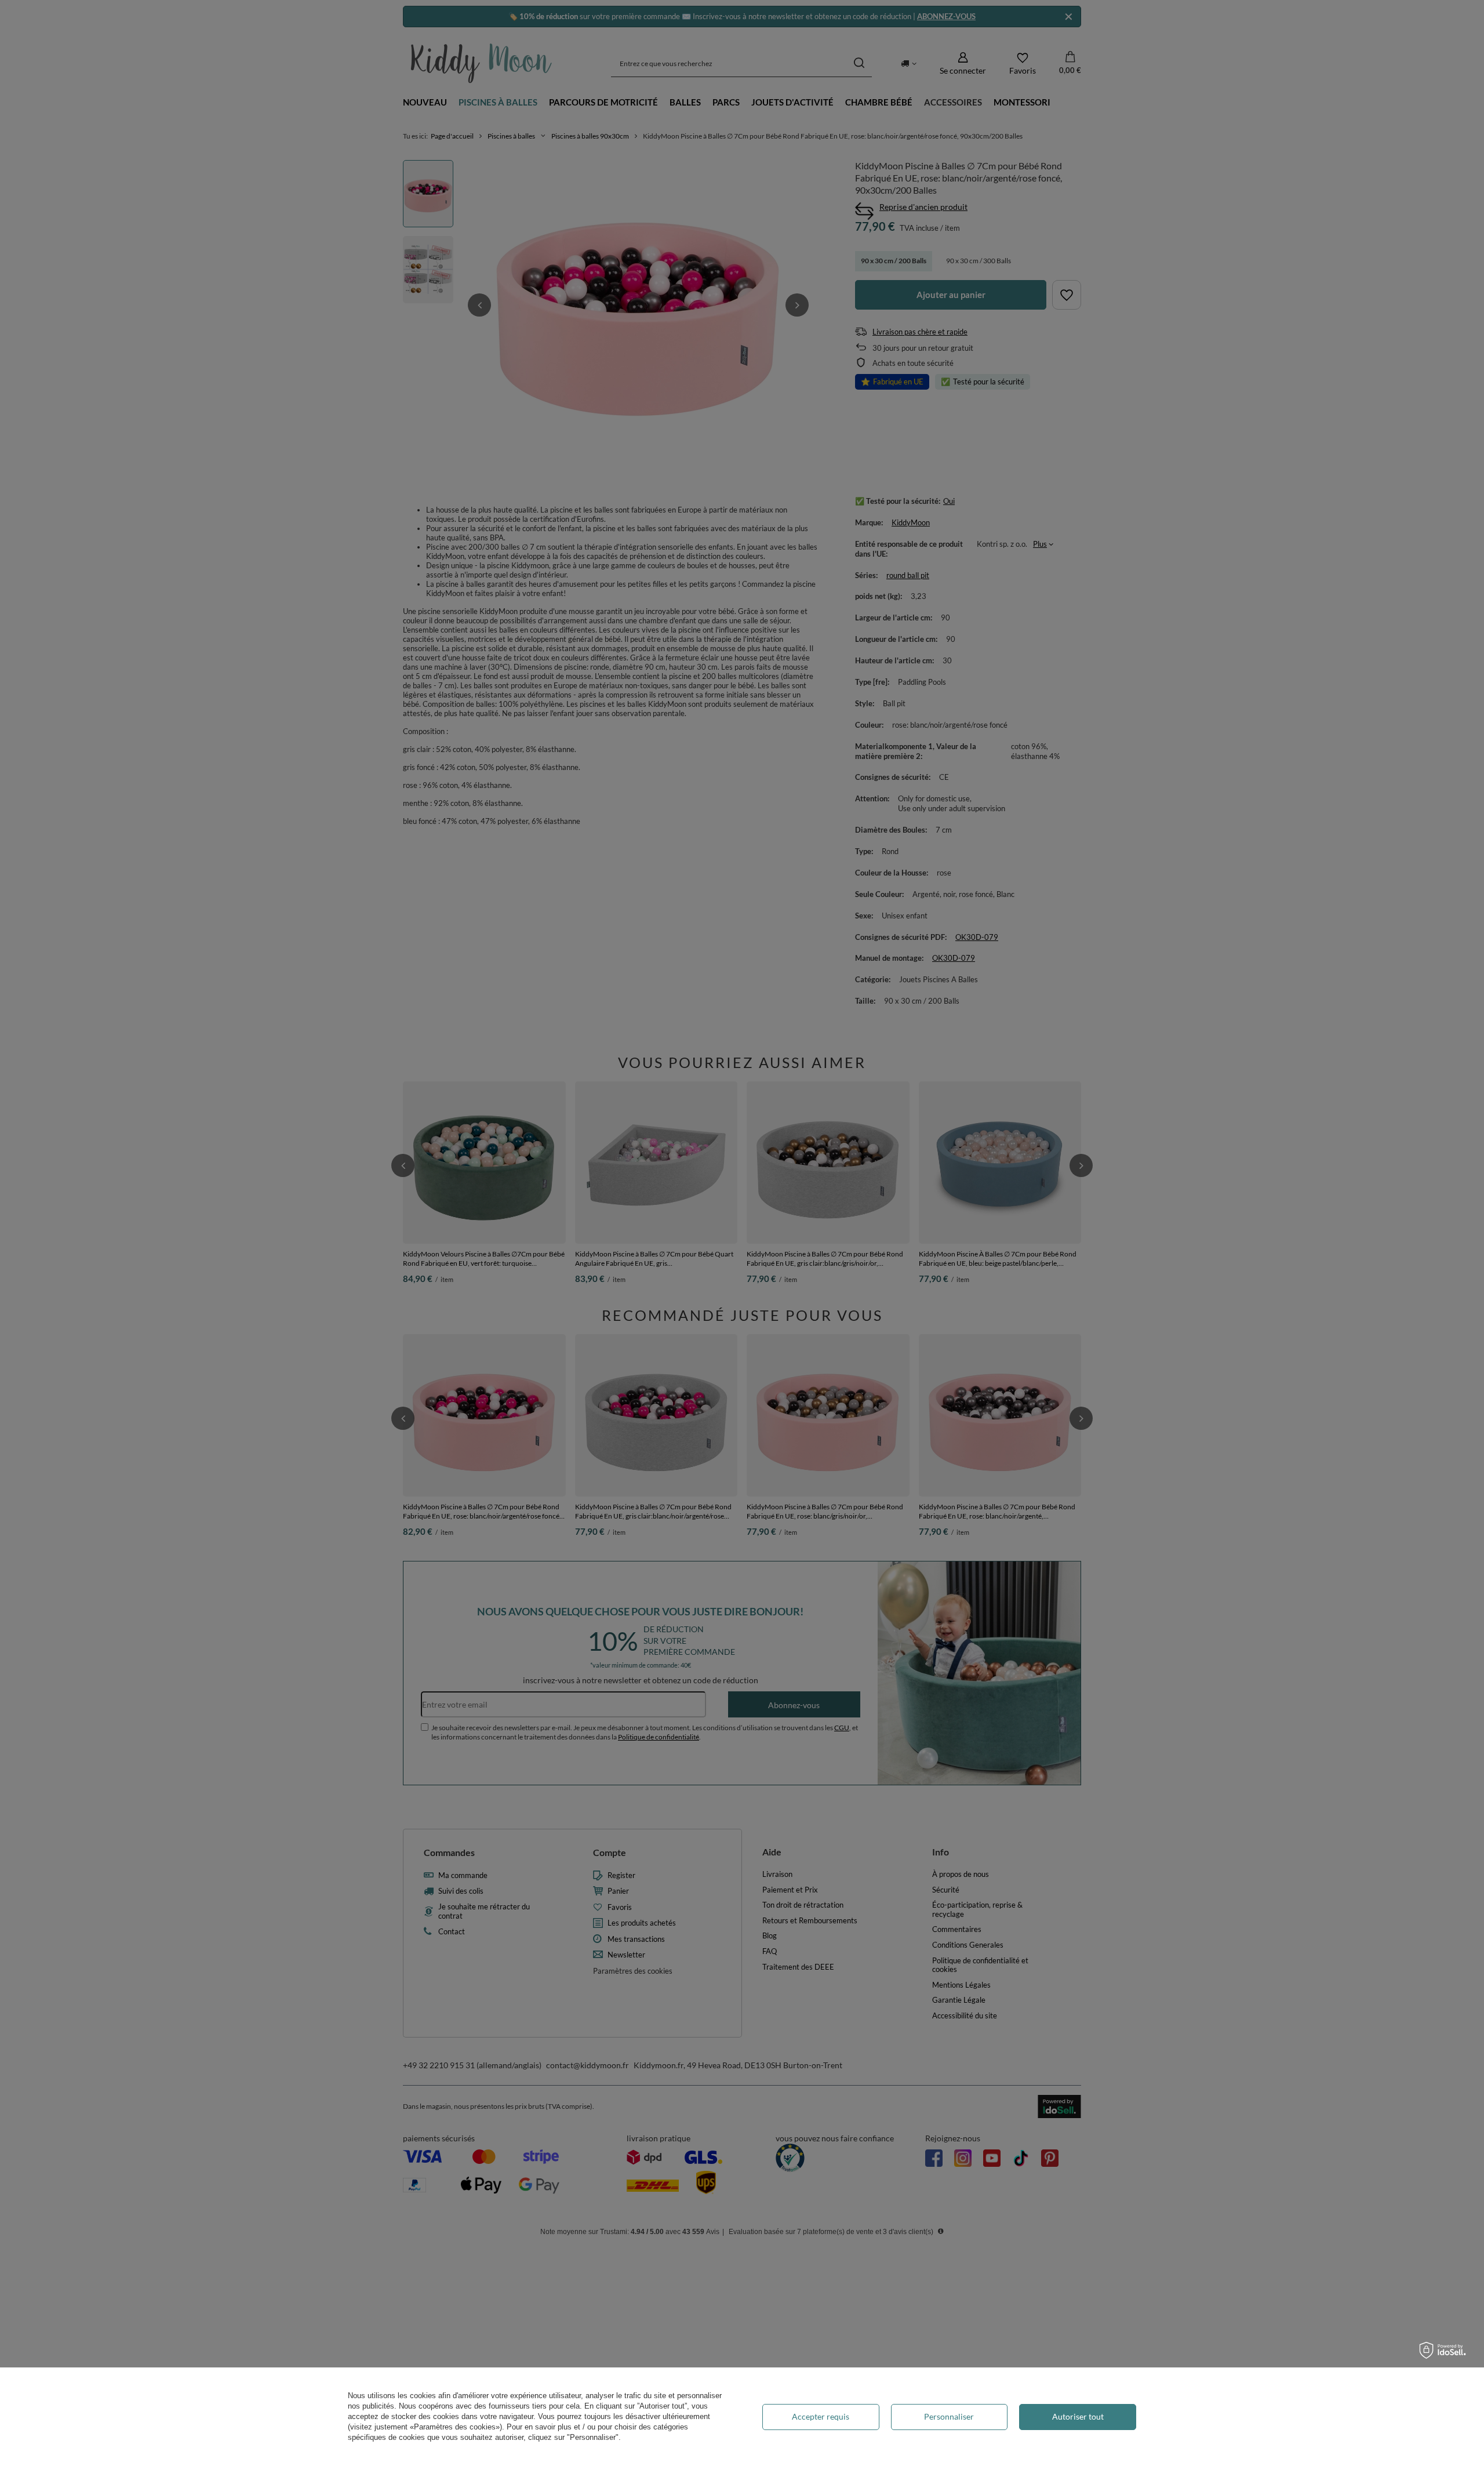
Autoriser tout (1078, 2416)
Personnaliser (949, 2416)
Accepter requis (821, 2416)
